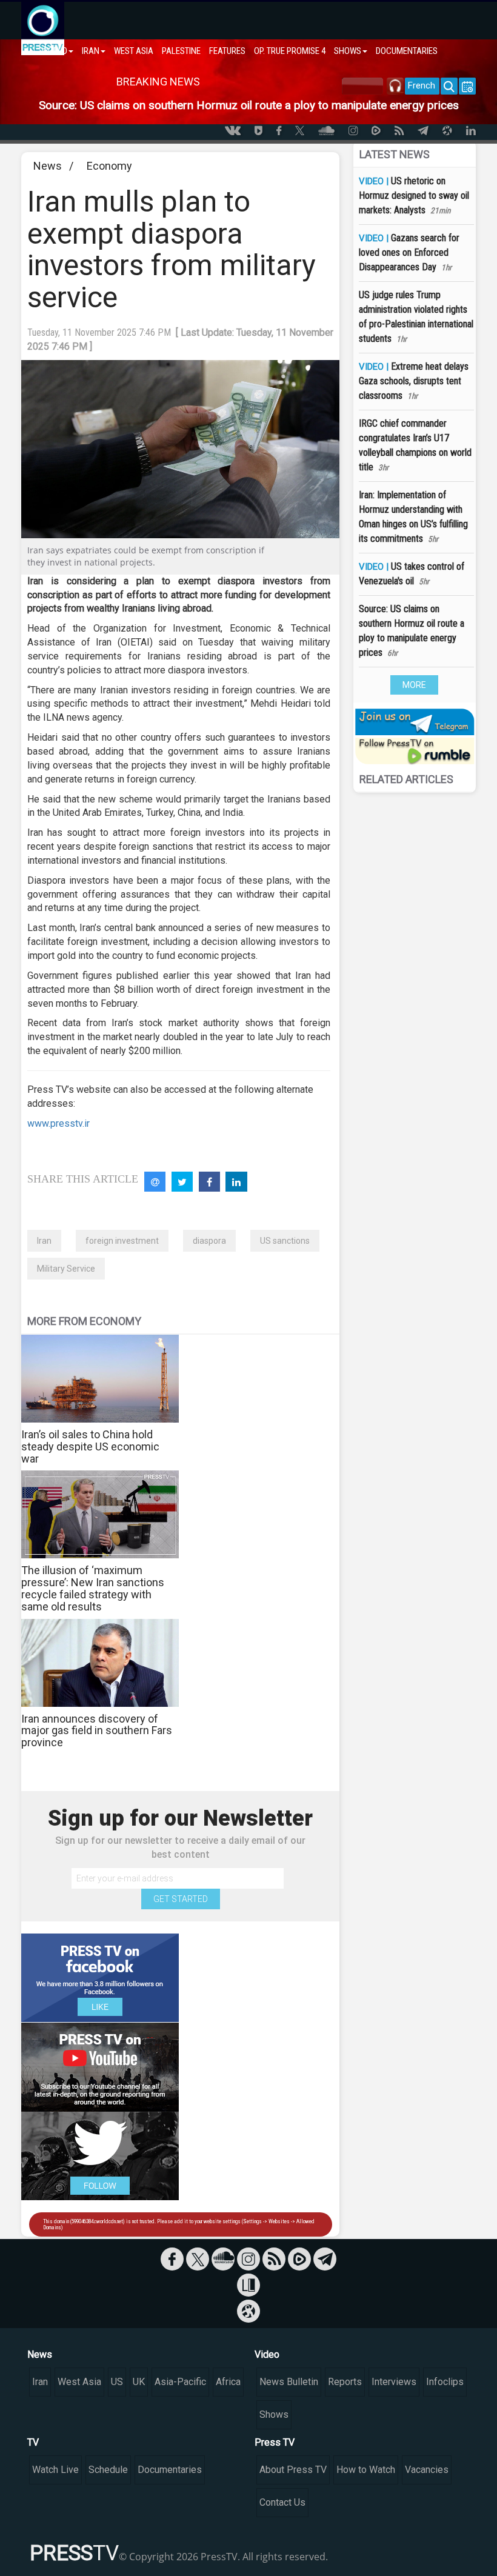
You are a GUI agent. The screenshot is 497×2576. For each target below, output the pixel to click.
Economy (109, 166)
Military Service (66, 1269)
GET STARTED (181, 1899)
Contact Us (282, 2502)
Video (267, 2354)
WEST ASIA (134, 51)
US (117, 2382)
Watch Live (55, 2470)
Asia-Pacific (180, 2382)
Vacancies (427, 2470)
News (48, 166)
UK (139, 2382)
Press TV (275, 2442)
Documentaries (170, 2470)
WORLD (54, 51)
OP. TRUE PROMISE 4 (290, 51)
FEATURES (227, 51)
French (422, 85)
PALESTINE (181, 51)
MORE (414, 685)
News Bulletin (289, 2382)
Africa (228, 2382)
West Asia (79, 2382)
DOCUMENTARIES (407, 51)
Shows (274, 2414)
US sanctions (285, 1241)
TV (33, 2442)
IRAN (91, 51)
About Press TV (293, 2470)
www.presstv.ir (58, 1123)
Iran (44, 1241)
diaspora (209, 1241)
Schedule (108, 2470)
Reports (345, 2382)
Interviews (394, 2382)
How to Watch (366, 2470)
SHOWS (348, 51)
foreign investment (122, 1241)
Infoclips (445, 2382)
